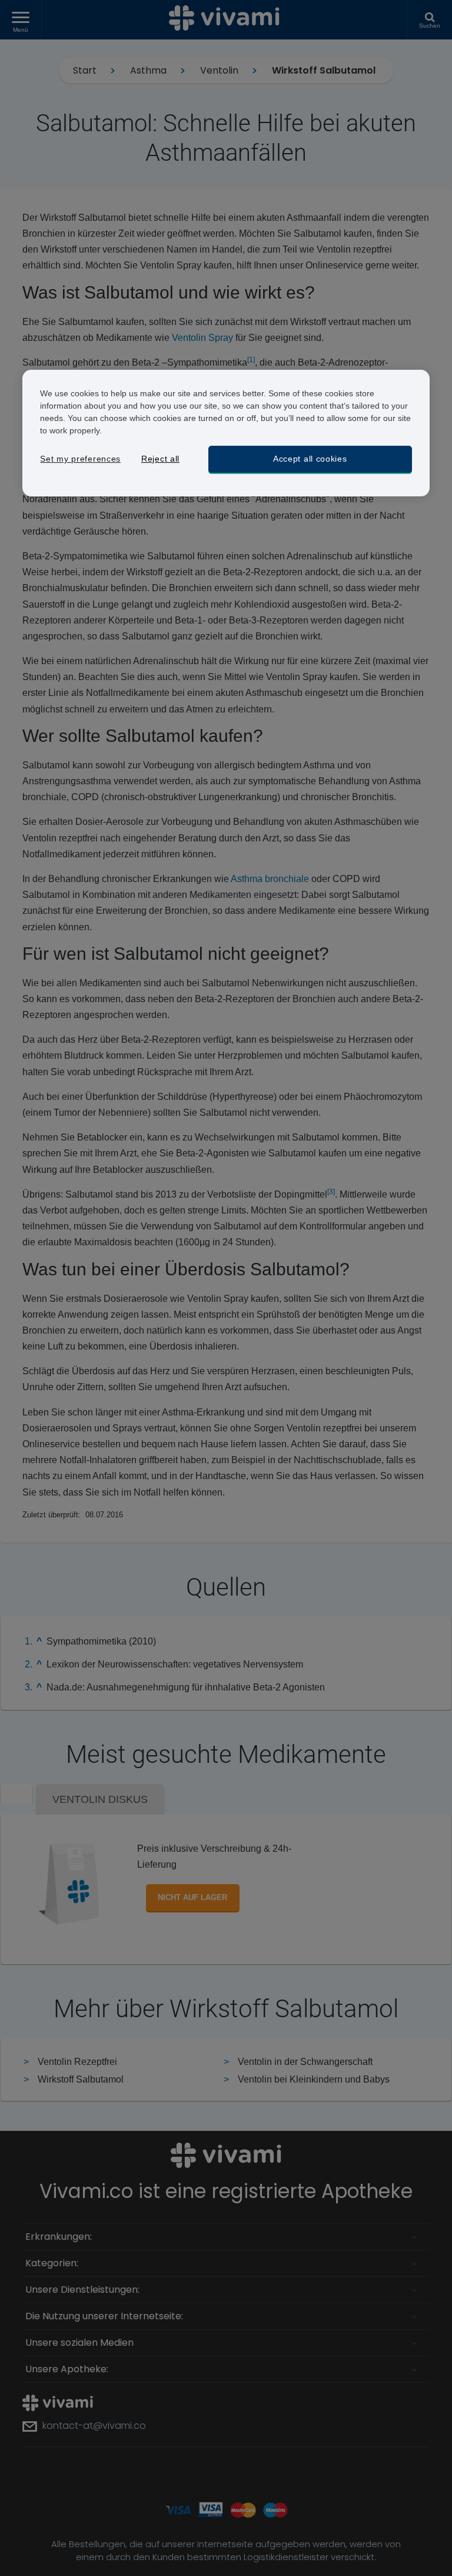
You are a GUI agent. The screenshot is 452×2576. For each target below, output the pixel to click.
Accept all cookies (310, 459)
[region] (226, 433)
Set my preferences (80, 459)
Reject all (160, 459)
